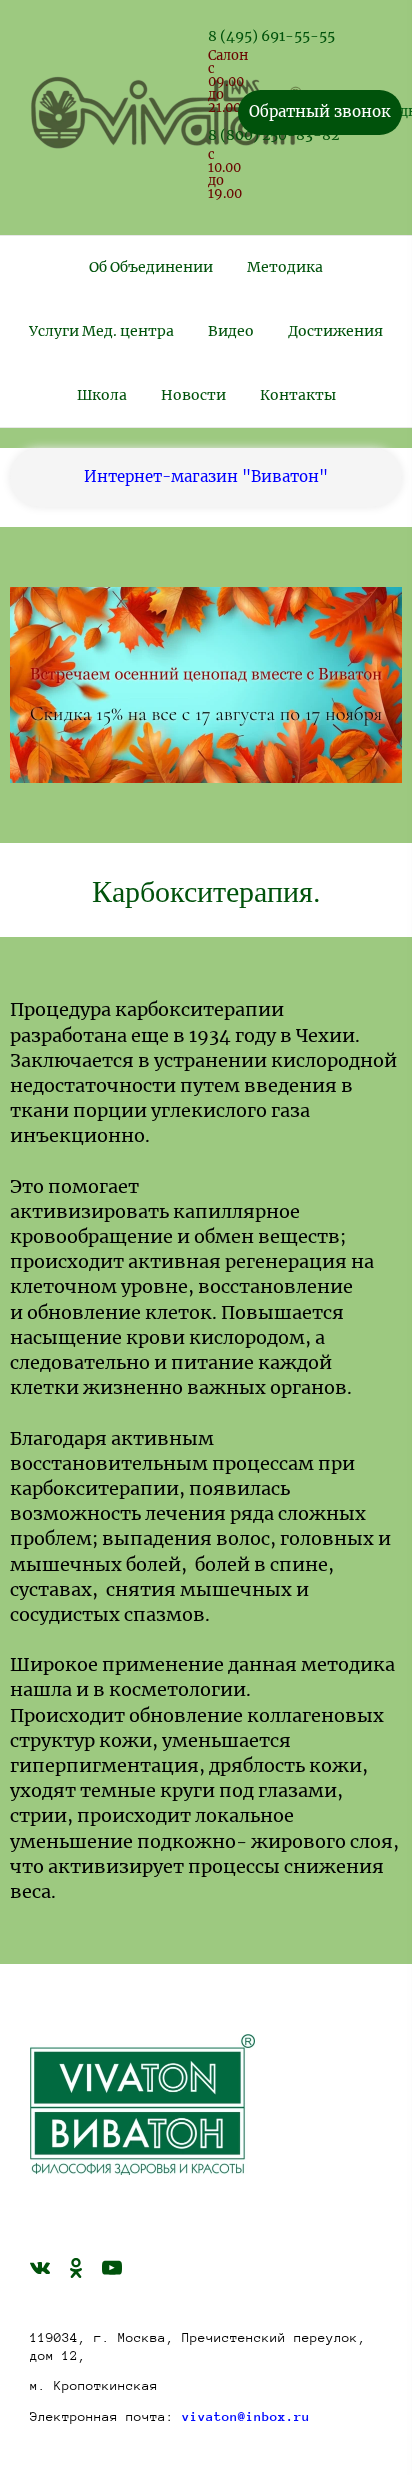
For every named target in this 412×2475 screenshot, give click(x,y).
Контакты (298, 395)
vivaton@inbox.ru (246, 2416)
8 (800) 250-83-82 (273, 135)
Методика (285, 267)
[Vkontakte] (40, 2267)
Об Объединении (151, 267)
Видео (231, 331)
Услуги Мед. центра (101, 331)
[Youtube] (112, 2267)
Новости (193, 395)
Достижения (335, 331)
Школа (102, 395)
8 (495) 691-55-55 (271, 36)
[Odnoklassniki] (76, 2267)
